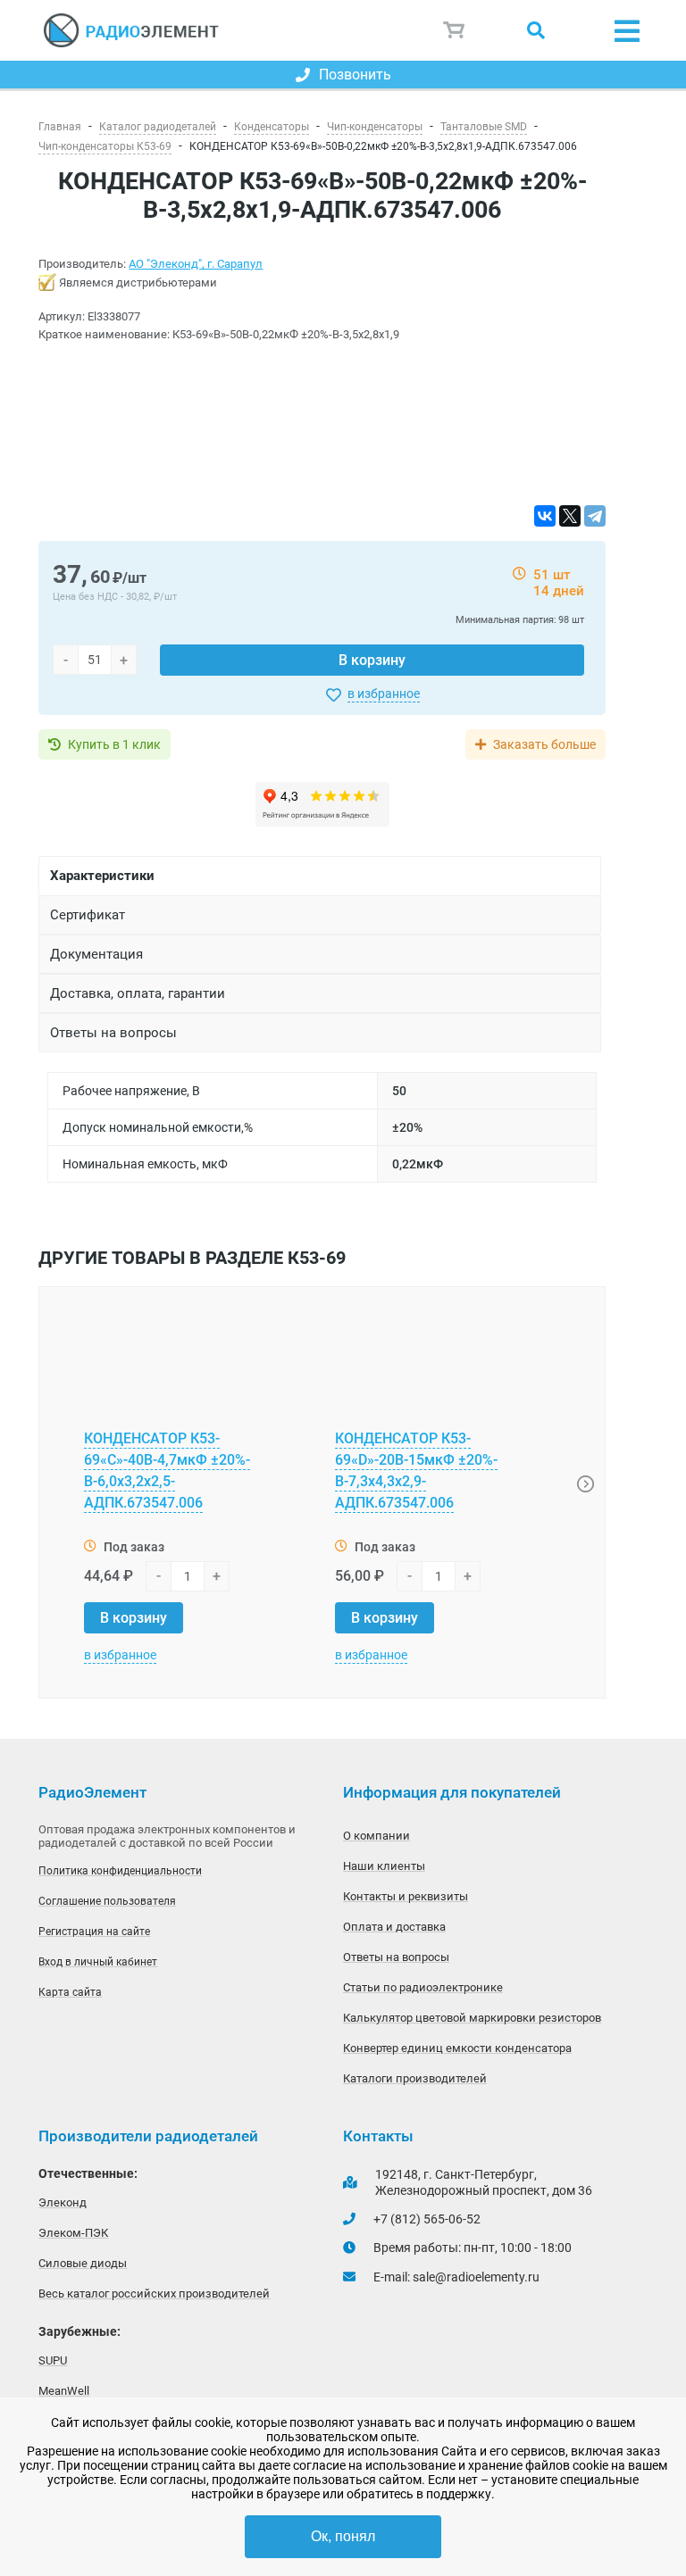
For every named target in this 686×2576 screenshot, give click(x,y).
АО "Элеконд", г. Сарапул (196, 264)
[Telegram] (595, 516)
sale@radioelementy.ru (476, 2277)
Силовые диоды (83, 2263)
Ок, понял (343, 2536)
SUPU (53, 2360)
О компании (376, 1836)
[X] (570, 516)
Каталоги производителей (415, 2078)
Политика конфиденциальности (120, 1871)
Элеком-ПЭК (73, 2233)
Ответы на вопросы (396, 1957)
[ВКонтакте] (545, 516)
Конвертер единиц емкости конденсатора (457, 2048)
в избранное (384, 694)
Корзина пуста (455, 31)
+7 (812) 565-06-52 (427, 2219)
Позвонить (355, 75)
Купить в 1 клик (114, 744)
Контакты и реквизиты (406, 1896)
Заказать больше (544, 744)
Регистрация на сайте (94, 1932)
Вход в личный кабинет (98, 1962)
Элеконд (63, 2202)
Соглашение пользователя (107, 1901)
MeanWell (64, 2391)
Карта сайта (70, 1992)
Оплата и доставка (394, 1927)
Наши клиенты (384, 1866)
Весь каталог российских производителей (154, 2293)
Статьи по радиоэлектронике (423, 1987)
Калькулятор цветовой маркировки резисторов (472, 2018)
